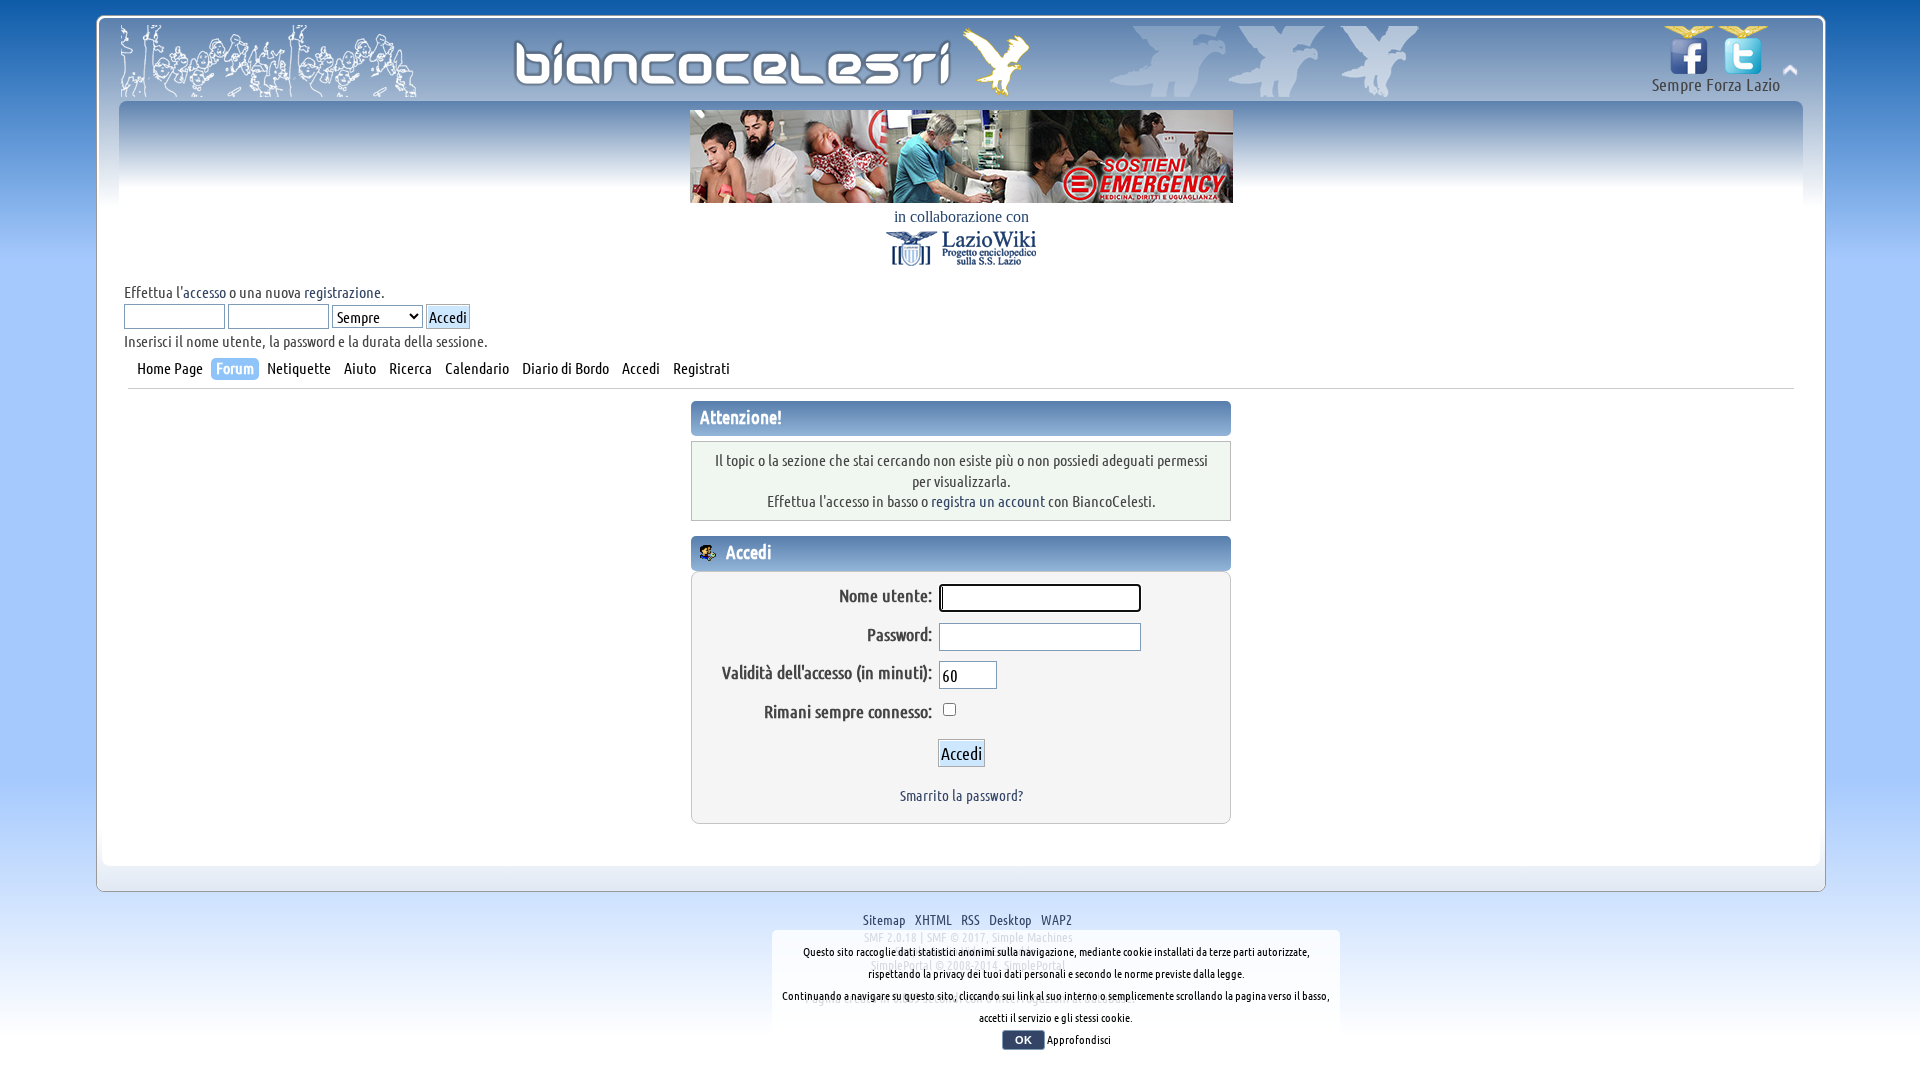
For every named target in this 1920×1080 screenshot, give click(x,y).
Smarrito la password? (961, 795)
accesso (204, 291)
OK (1023, 1040)
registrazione (342, 291)
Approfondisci (1079, 1039)
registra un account (988, 500)
